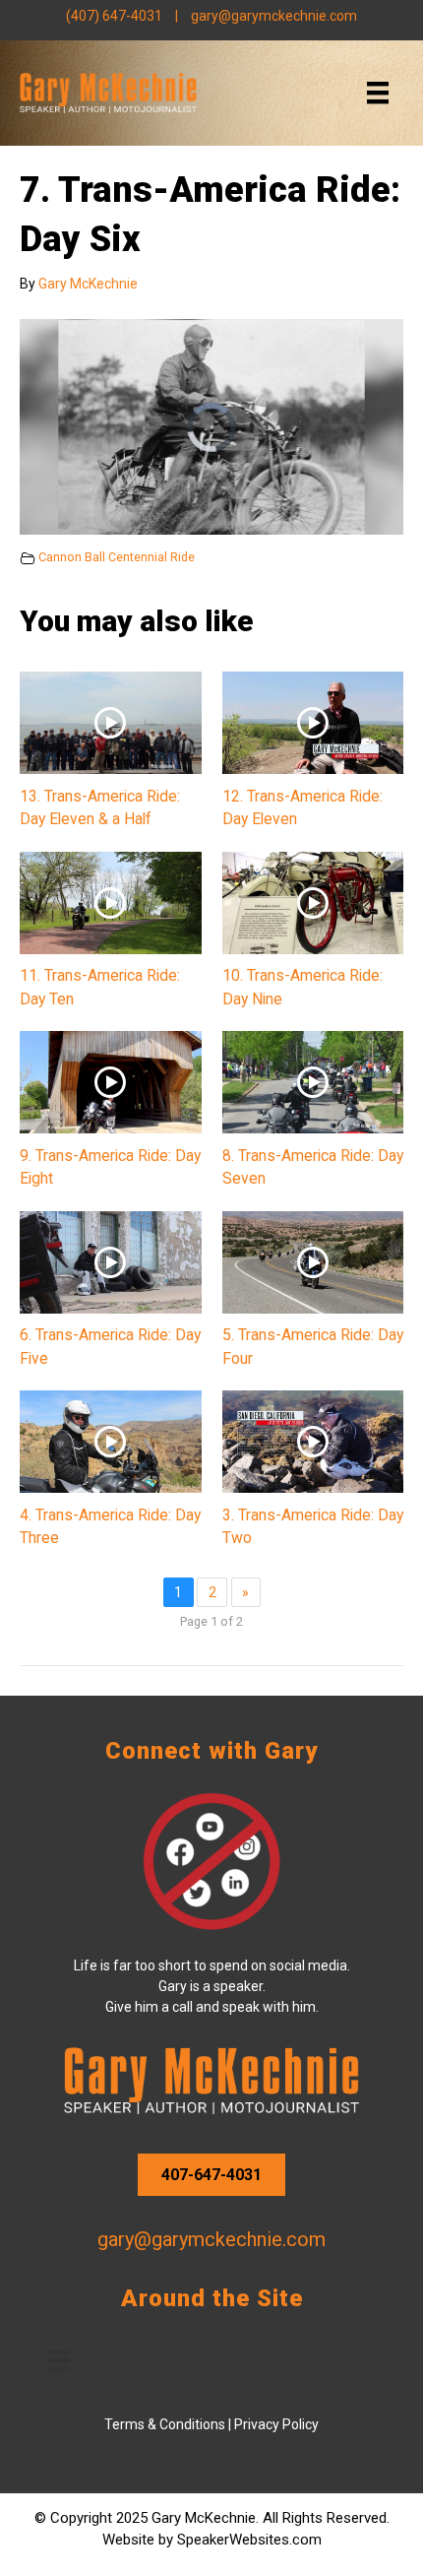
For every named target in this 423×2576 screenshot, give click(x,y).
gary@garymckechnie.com (274, 16)
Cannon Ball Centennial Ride (117, 557)
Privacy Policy (276, 2424)
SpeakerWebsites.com (249, 2540)
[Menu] (378, 93)
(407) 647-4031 (114, 16)
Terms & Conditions (165, 2424)
